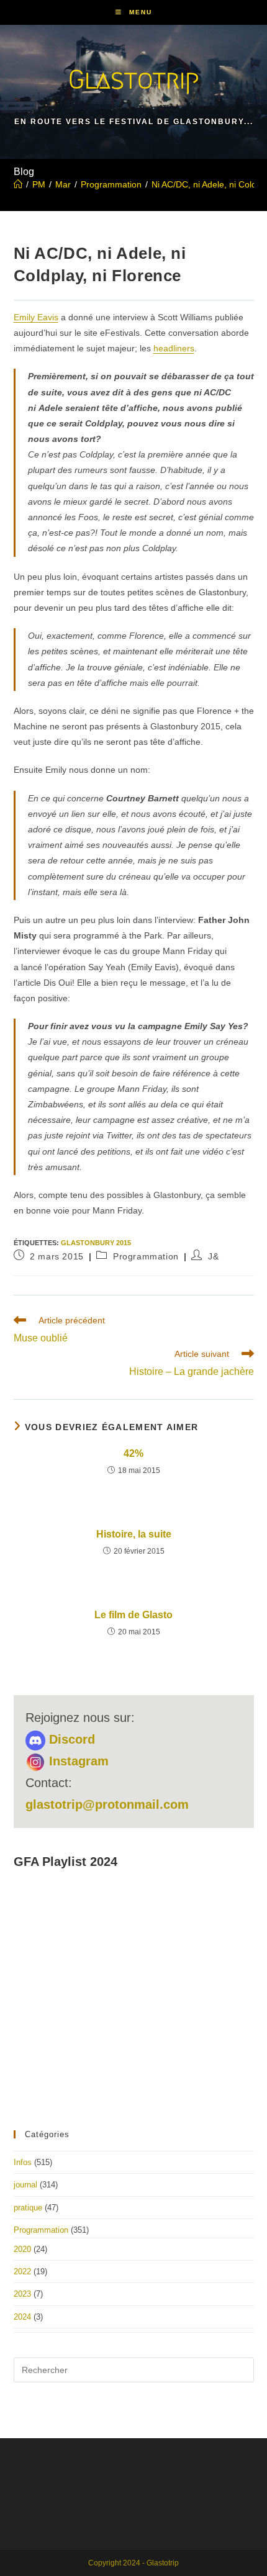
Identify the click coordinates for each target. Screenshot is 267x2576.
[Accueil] (18, 184)
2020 (22, 2249)
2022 (22, 2272)
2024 (22, 2317)
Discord (70, 1739)
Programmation (146, 1256)
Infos (23, 2162)
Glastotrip (133, 79)
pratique (28, 2208)
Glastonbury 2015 (96, 1243)
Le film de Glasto (133, 1615)
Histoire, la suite (134, 1534)
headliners (174, 348)
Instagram (77, 1761)
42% (133, 1453)
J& (213, 1256)
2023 (22, 2294)
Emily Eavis (36, 317)
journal (25, 2185)
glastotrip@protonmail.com (107, 1804)
